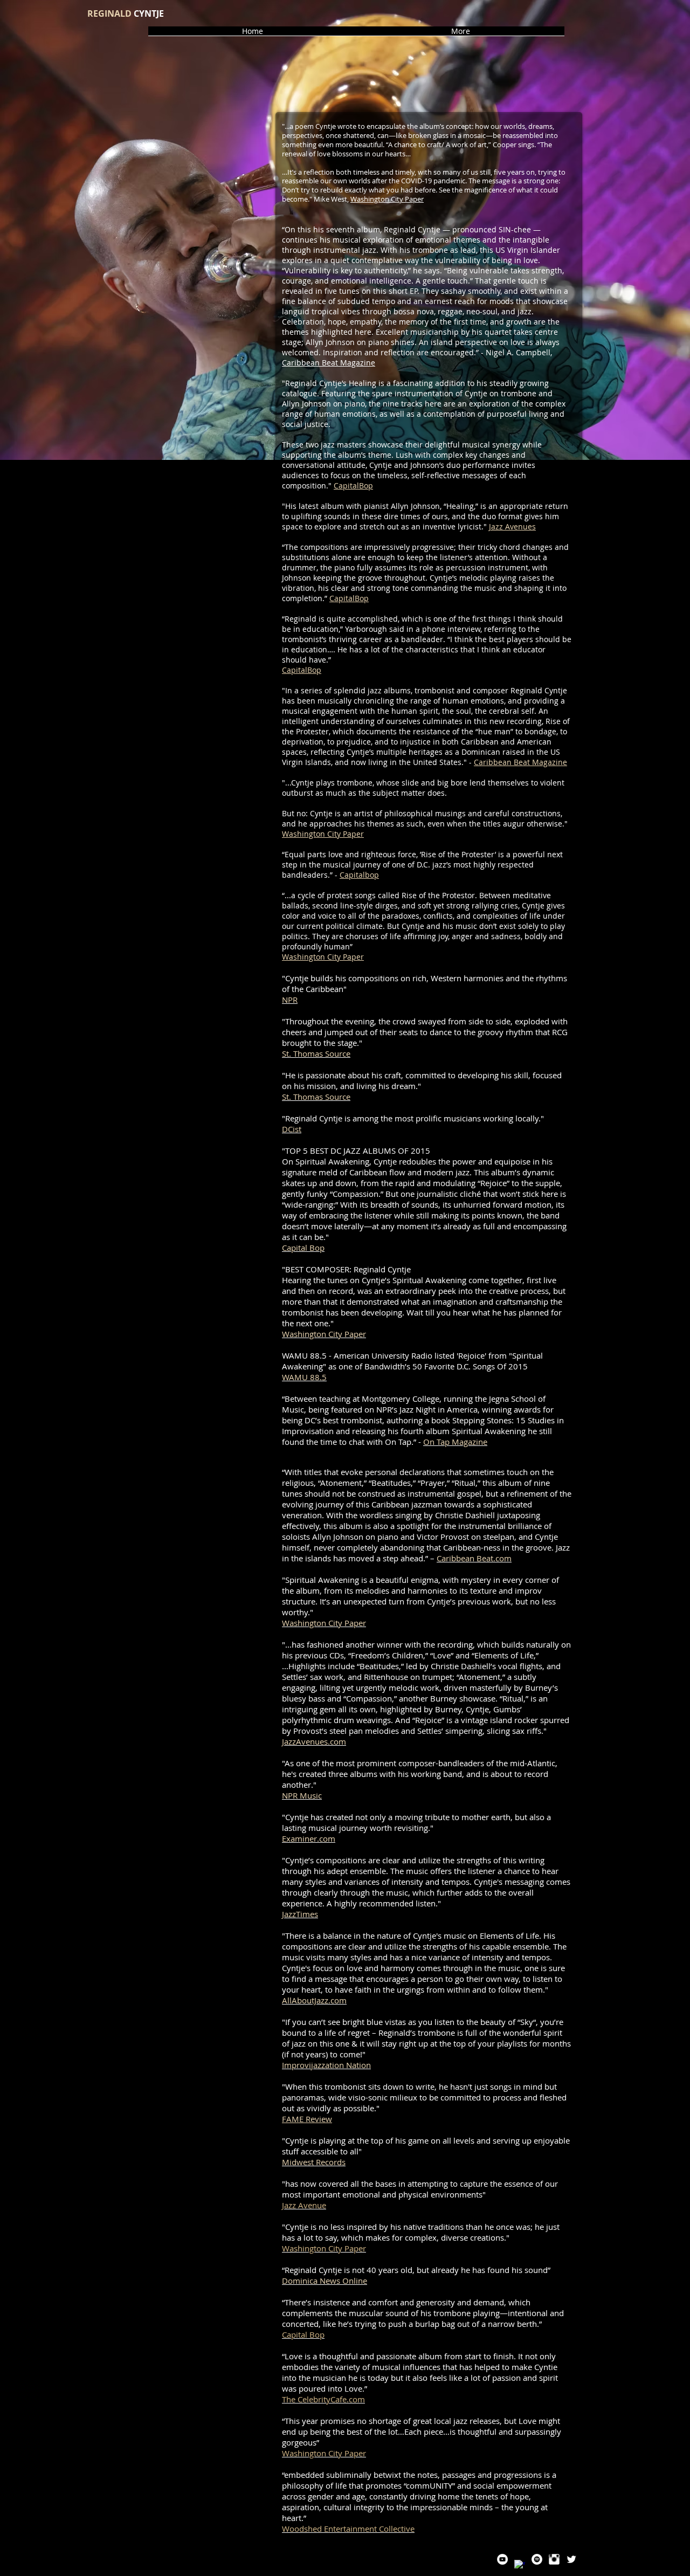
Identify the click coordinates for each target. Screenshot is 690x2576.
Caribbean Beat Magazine (329, 363)
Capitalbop (359, 875)
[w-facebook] (520, 2565)
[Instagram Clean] (554, 2559)
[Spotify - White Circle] (537, 2559)
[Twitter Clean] (571, 2559)
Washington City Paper (387, 199)
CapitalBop (353, 485)
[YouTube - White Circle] (502, 2559)
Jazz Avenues (512, 526)
